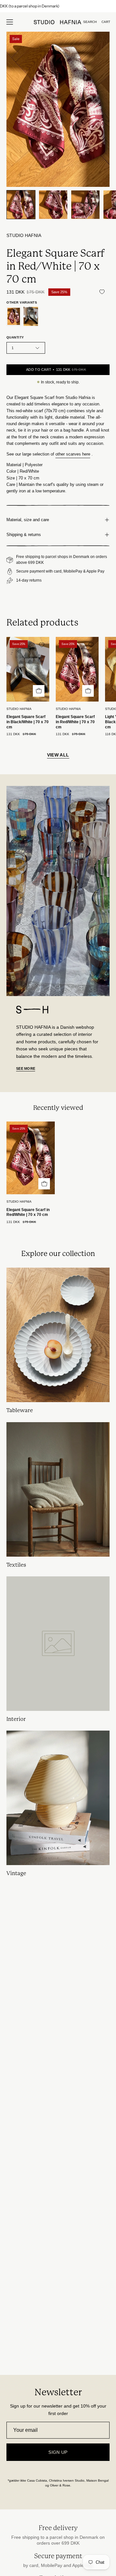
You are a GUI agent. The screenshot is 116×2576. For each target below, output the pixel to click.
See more (26, 1068)
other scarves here (73, 454)
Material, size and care (28, 520)
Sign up (58, 2452)
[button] (90, 22)
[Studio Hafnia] (58, 22)
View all (58, 755)
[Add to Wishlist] (102, 292)
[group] (58, 6)
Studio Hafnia (24, 236)
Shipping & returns (24, 535)
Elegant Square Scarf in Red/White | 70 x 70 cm (75, 722)
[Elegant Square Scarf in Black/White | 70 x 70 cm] (31, 316)
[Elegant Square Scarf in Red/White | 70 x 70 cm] (21, 205)
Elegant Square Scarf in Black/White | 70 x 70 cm (28, 722)
